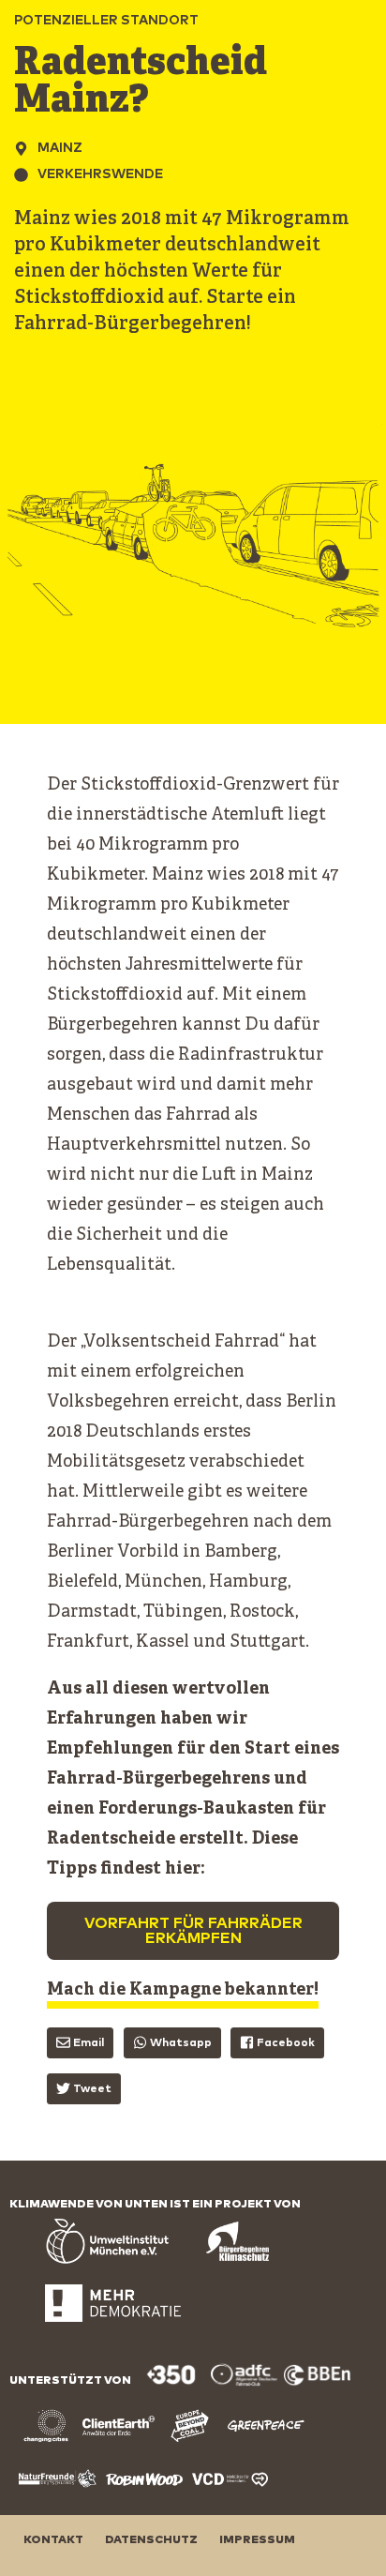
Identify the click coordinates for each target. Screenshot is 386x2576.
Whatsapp (181, 2043)
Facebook (286, 2043)
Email (89, 2043)
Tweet (92, 2089)
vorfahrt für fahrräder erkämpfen (193, 1931)
